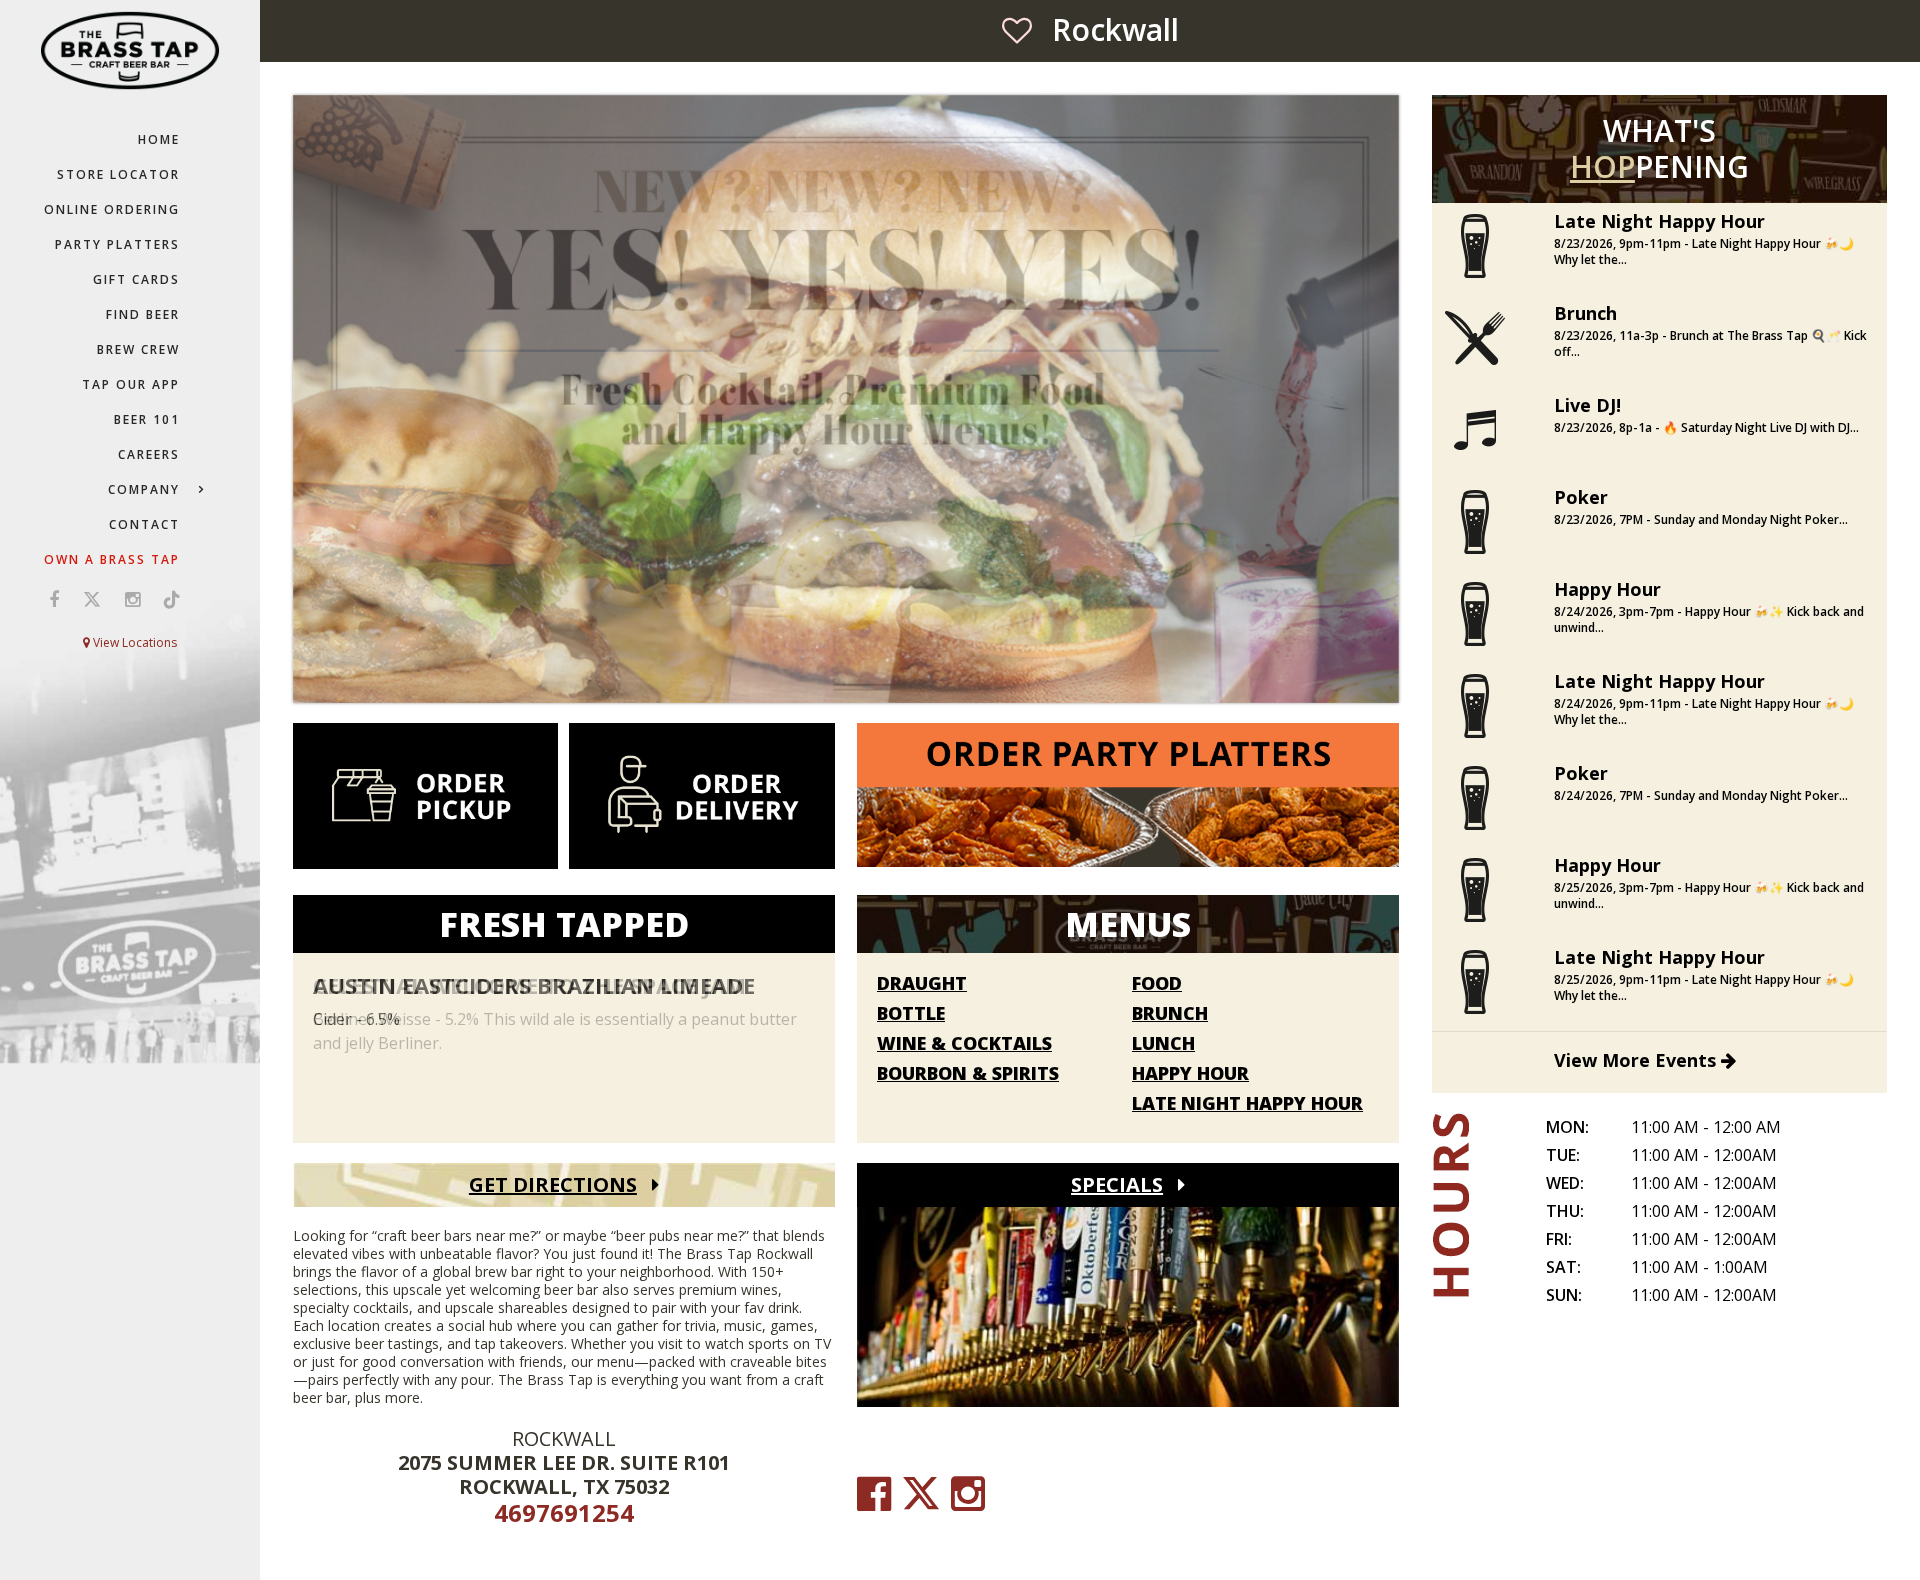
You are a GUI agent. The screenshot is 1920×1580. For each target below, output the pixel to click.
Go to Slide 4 (876, 676)
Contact (144, 524)
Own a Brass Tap (112, 559)
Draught (922, 984)
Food (1157, 984)
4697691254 (564, 1512)
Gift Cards (136, 279)
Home (159, 139)
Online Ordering (112, 209)
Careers (149, 454)
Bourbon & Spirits (968, 1074)
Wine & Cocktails (964, 1044)
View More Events (1637, 1060)
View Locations (133, 642)
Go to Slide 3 (856, 676)
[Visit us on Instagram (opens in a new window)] (132, 599)
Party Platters (117, 244)
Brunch (1170, 1014)
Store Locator (118, 174)
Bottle (911, 1014)
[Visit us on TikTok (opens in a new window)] (167, 599)
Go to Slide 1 (816, 676)
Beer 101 (147, 419)
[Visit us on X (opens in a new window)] (92, 599)
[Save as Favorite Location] (1017, 30)
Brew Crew (138, 349)
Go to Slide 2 (836, 676)
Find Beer (143, 314)
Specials (1117, 1184)
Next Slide (1386, 399)
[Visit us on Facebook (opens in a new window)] (54, 599)
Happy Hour (1190, 1074)
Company (144, 489)
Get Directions (553, 1184)
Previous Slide (306, 399)
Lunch (1163, 1044)
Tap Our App (131, 384)
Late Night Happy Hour (1247, 1104)
